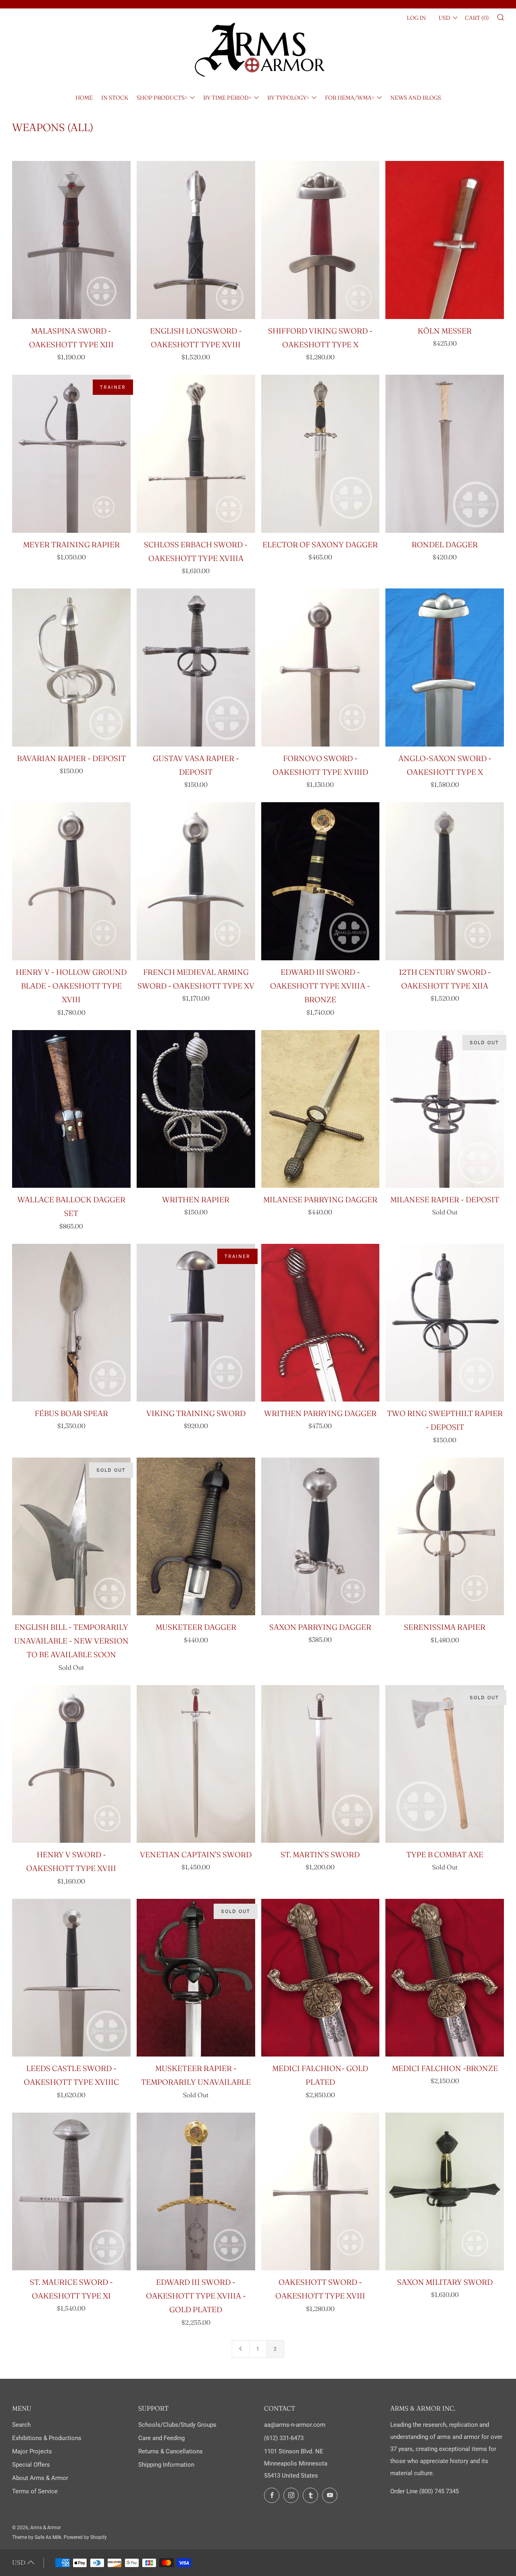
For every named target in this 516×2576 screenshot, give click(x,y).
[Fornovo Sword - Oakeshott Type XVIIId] (320, 667)
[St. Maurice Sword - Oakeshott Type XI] (71, 2191)
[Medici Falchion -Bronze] (445, 1978)
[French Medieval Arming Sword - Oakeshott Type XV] (196, 881)
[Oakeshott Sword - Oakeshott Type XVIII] (320, 2192)
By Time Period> (227, 98)
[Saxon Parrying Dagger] (320, 1536)
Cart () (477, 18)
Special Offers (31, 2465)
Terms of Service (35, 2491)
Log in (416, 18)
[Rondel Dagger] (445, 454)
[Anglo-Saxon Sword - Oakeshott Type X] (445, 667)
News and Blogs (416, 98)
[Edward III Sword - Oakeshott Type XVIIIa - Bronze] (320, 881)
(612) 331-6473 (284, 2438)
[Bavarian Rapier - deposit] (71, 667)
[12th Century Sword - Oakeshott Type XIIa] (445, 881)
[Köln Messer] (445, 240)
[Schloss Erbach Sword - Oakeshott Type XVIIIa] (196, 454)
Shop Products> (162, 98)
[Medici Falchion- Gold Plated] (320, 1978)
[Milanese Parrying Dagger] (320, 1109)
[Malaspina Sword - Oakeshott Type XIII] (71, 240)
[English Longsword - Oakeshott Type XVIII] (196, 240)
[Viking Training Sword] (196, 1323)
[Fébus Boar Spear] (71, 1323)
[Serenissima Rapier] (445, 1537)
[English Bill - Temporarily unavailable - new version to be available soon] (71, 1536)
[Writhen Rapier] (196, 1109)
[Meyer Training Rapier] (71, 454)
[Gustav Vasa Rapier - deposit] (196, 667)
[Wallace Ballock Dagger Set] (71, 1109)
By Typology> (288, 98)
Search (21, 2425)
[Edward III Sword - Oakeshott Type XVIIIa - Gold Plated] (196, 2191)
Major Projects (32, 2451)
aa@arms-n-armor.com (295, 2425)
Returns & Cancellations (171, 2451)
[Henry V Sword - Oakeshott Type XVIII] (71, 1764)
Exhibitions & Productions (47, 2438)
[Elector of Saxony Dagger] (320, 454)
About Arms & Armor (40, 2478)
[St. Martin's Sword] (320, 1764)
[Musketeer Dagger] (196, 1537)
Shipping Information (166, 2465)
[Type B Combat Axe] (445, 1764)
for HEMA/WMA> (350, 98)
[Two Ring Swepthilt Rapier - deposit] (445, 1323)
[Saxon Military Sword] (445, 2192)
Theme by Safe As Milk (37, 2537)
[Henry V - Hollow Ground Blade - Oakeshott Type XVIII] (71, 881)
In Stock (115, 98)
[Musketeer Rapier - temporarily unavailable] (196, 1978)
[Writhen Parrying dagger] (320, 1323)
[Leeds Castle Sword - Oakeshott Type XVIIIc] (71, 1978)
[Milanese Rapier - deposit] (445, 1109)
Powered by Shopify (85, 2537)
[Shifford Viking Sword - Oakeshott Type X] (320, 240)
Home (84, 98)
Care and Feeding (161, 2438)
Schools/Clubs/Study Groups (177, 2425)
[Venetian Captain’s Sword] (196, 1764)
